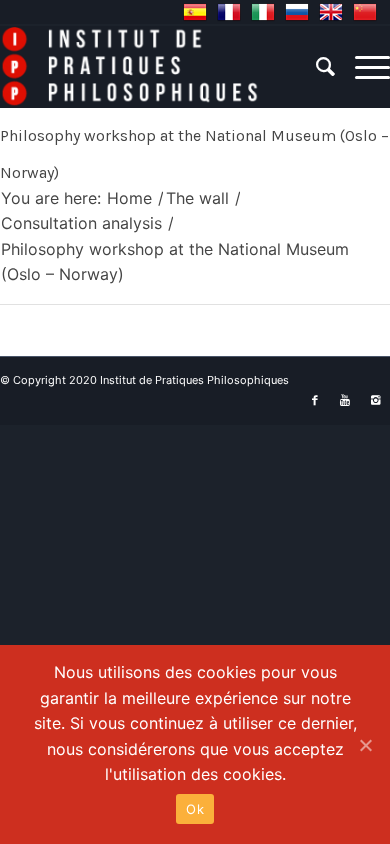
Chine (365, 12)
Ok (195, 809)
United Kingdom (331, 12)
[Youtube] (345, 400)
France (229, 12)
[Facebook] (315, 400)
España (195, 12)
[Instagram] (375, 400)
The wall (197, 198)
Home (129, 198)
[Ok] (365, 745)
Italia (263, 12)
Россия (297, 12)
